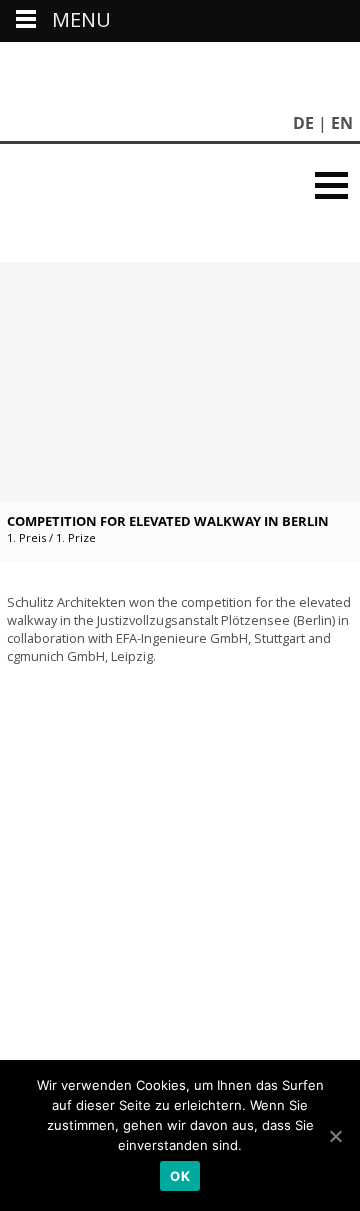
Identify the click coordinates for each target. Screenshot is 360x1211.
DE (303, 123)
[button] (331, 185)
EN (342, 123)
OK (180, 1176)
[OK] (335, 1136)
